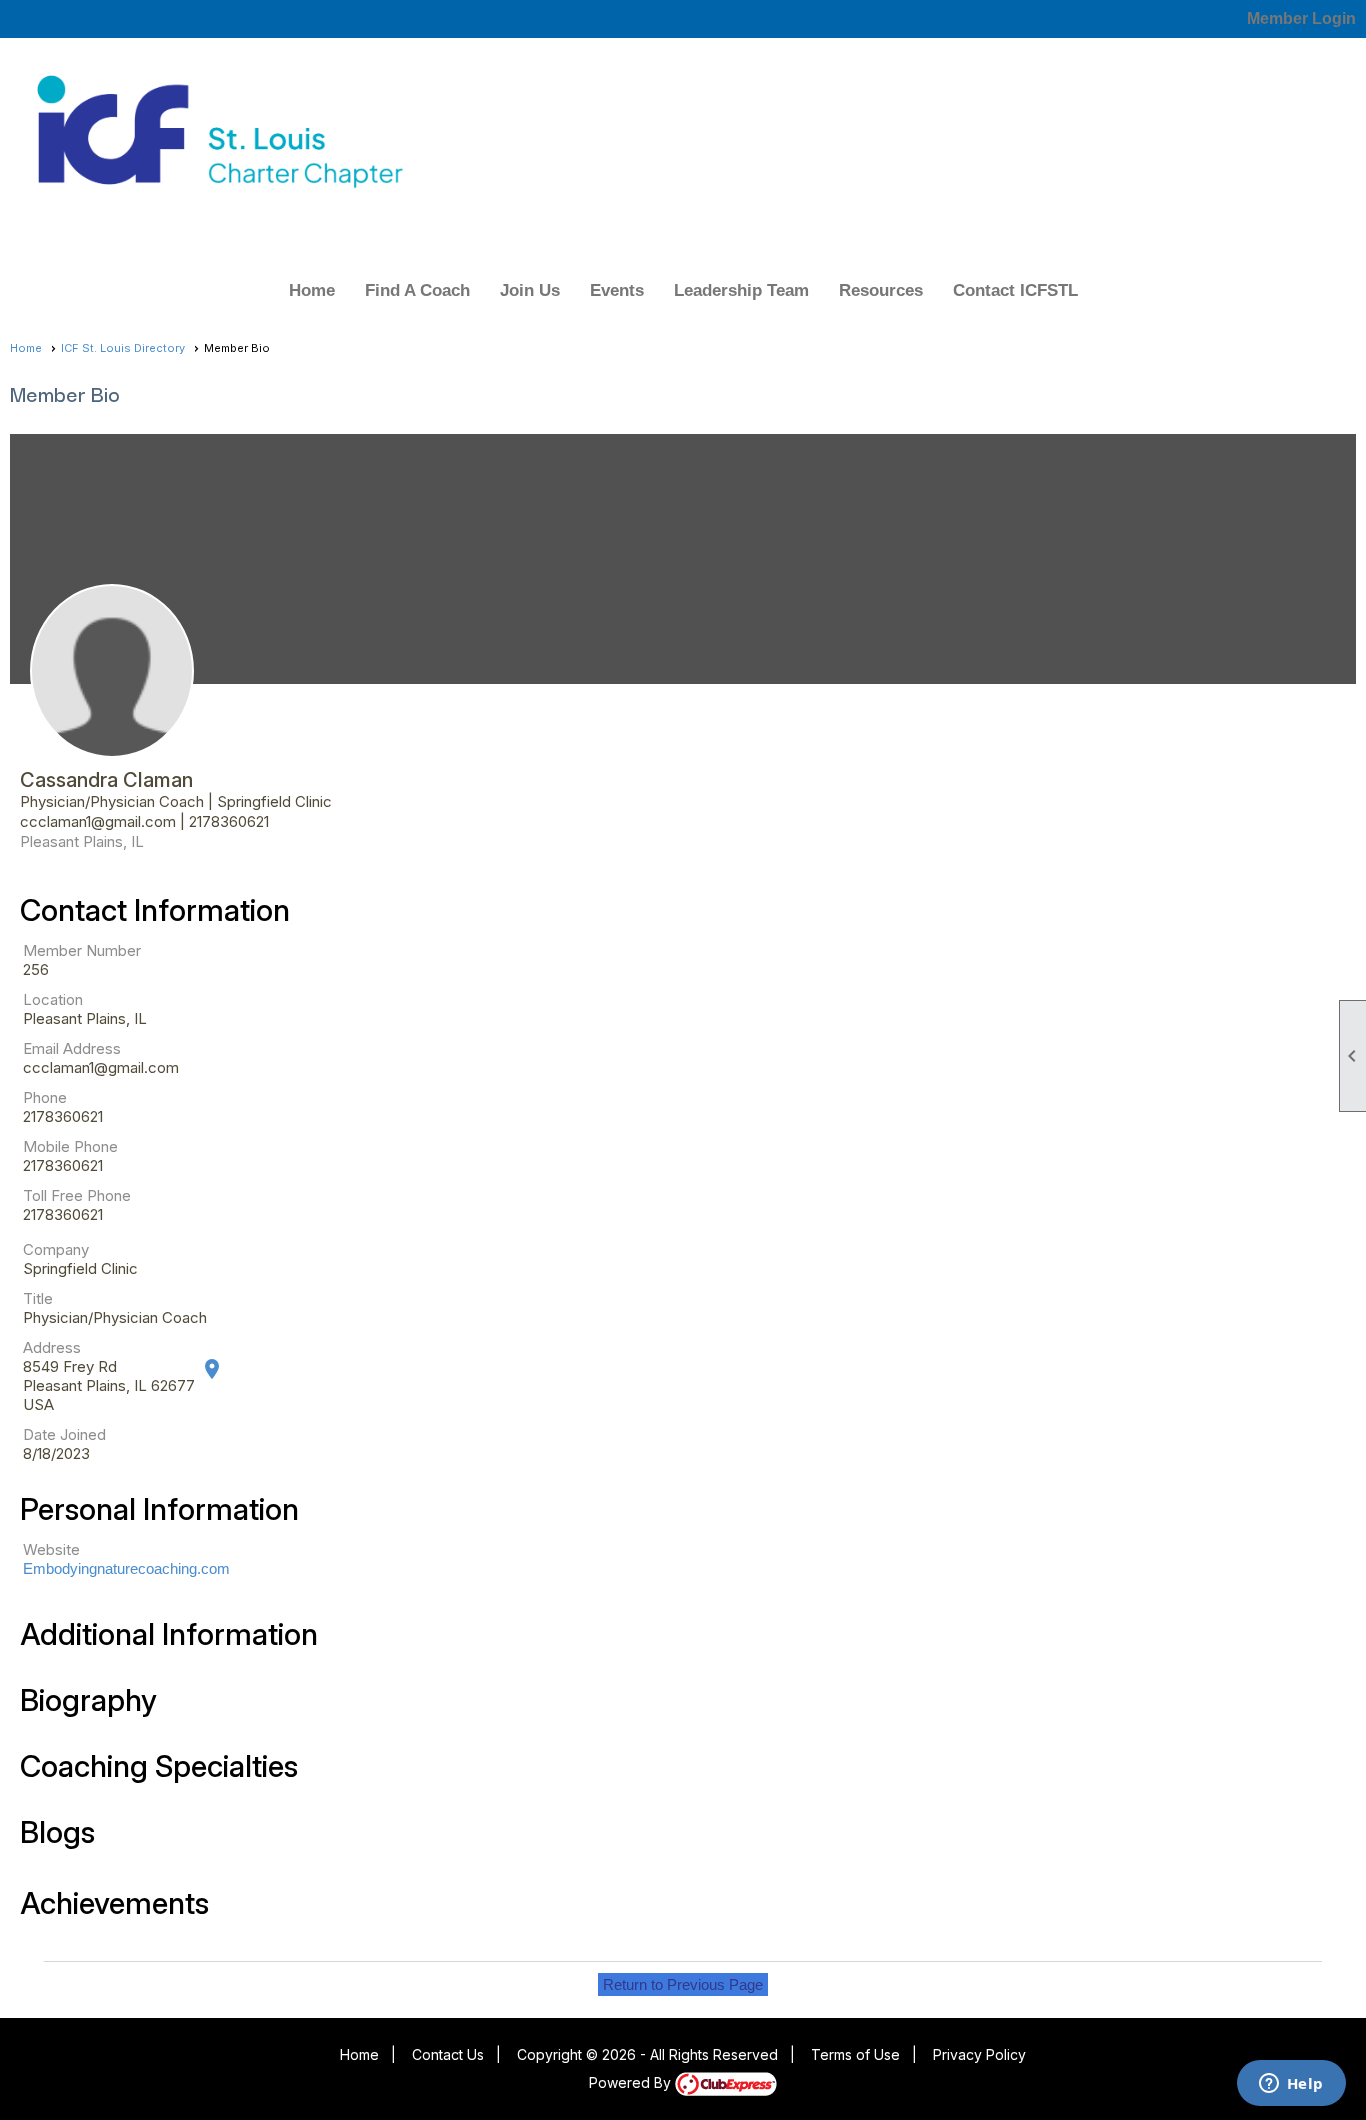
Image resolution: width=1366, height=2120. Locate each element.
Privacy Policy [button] (979, 2054)
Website (51, 1549)
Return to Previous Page (683, 1984)
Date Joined (64, 1434)
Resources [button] (881, 290)
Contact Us (448, 2054)
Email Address (72, 1048)
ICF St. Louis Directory (123, 348)
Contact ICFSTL (1015, 290)
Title (38, 1298)
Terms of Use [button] (855, 2054)
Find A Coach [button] (417, 290)
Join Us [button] (530, 290)
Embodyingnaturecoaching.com (126, 1568)
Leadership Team (741, 290)
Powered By (632, 2082)
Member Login (1301, 18)
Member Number (82, 950)
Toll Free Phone (77, 1195)
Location (53, 999)
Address (52, 1347)
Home (312, 290)
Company (56, 1249)
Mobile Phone (70, 1146)
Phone (45, 1097)
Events (617, 290)
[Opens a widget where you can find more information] (1291, 2085)
